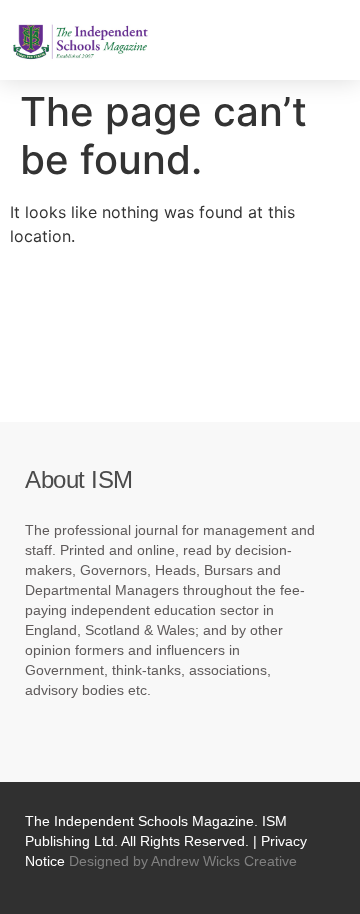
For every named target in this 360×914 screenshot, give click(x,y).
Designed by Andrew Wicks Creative (183, 861)
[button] (186, 40)
